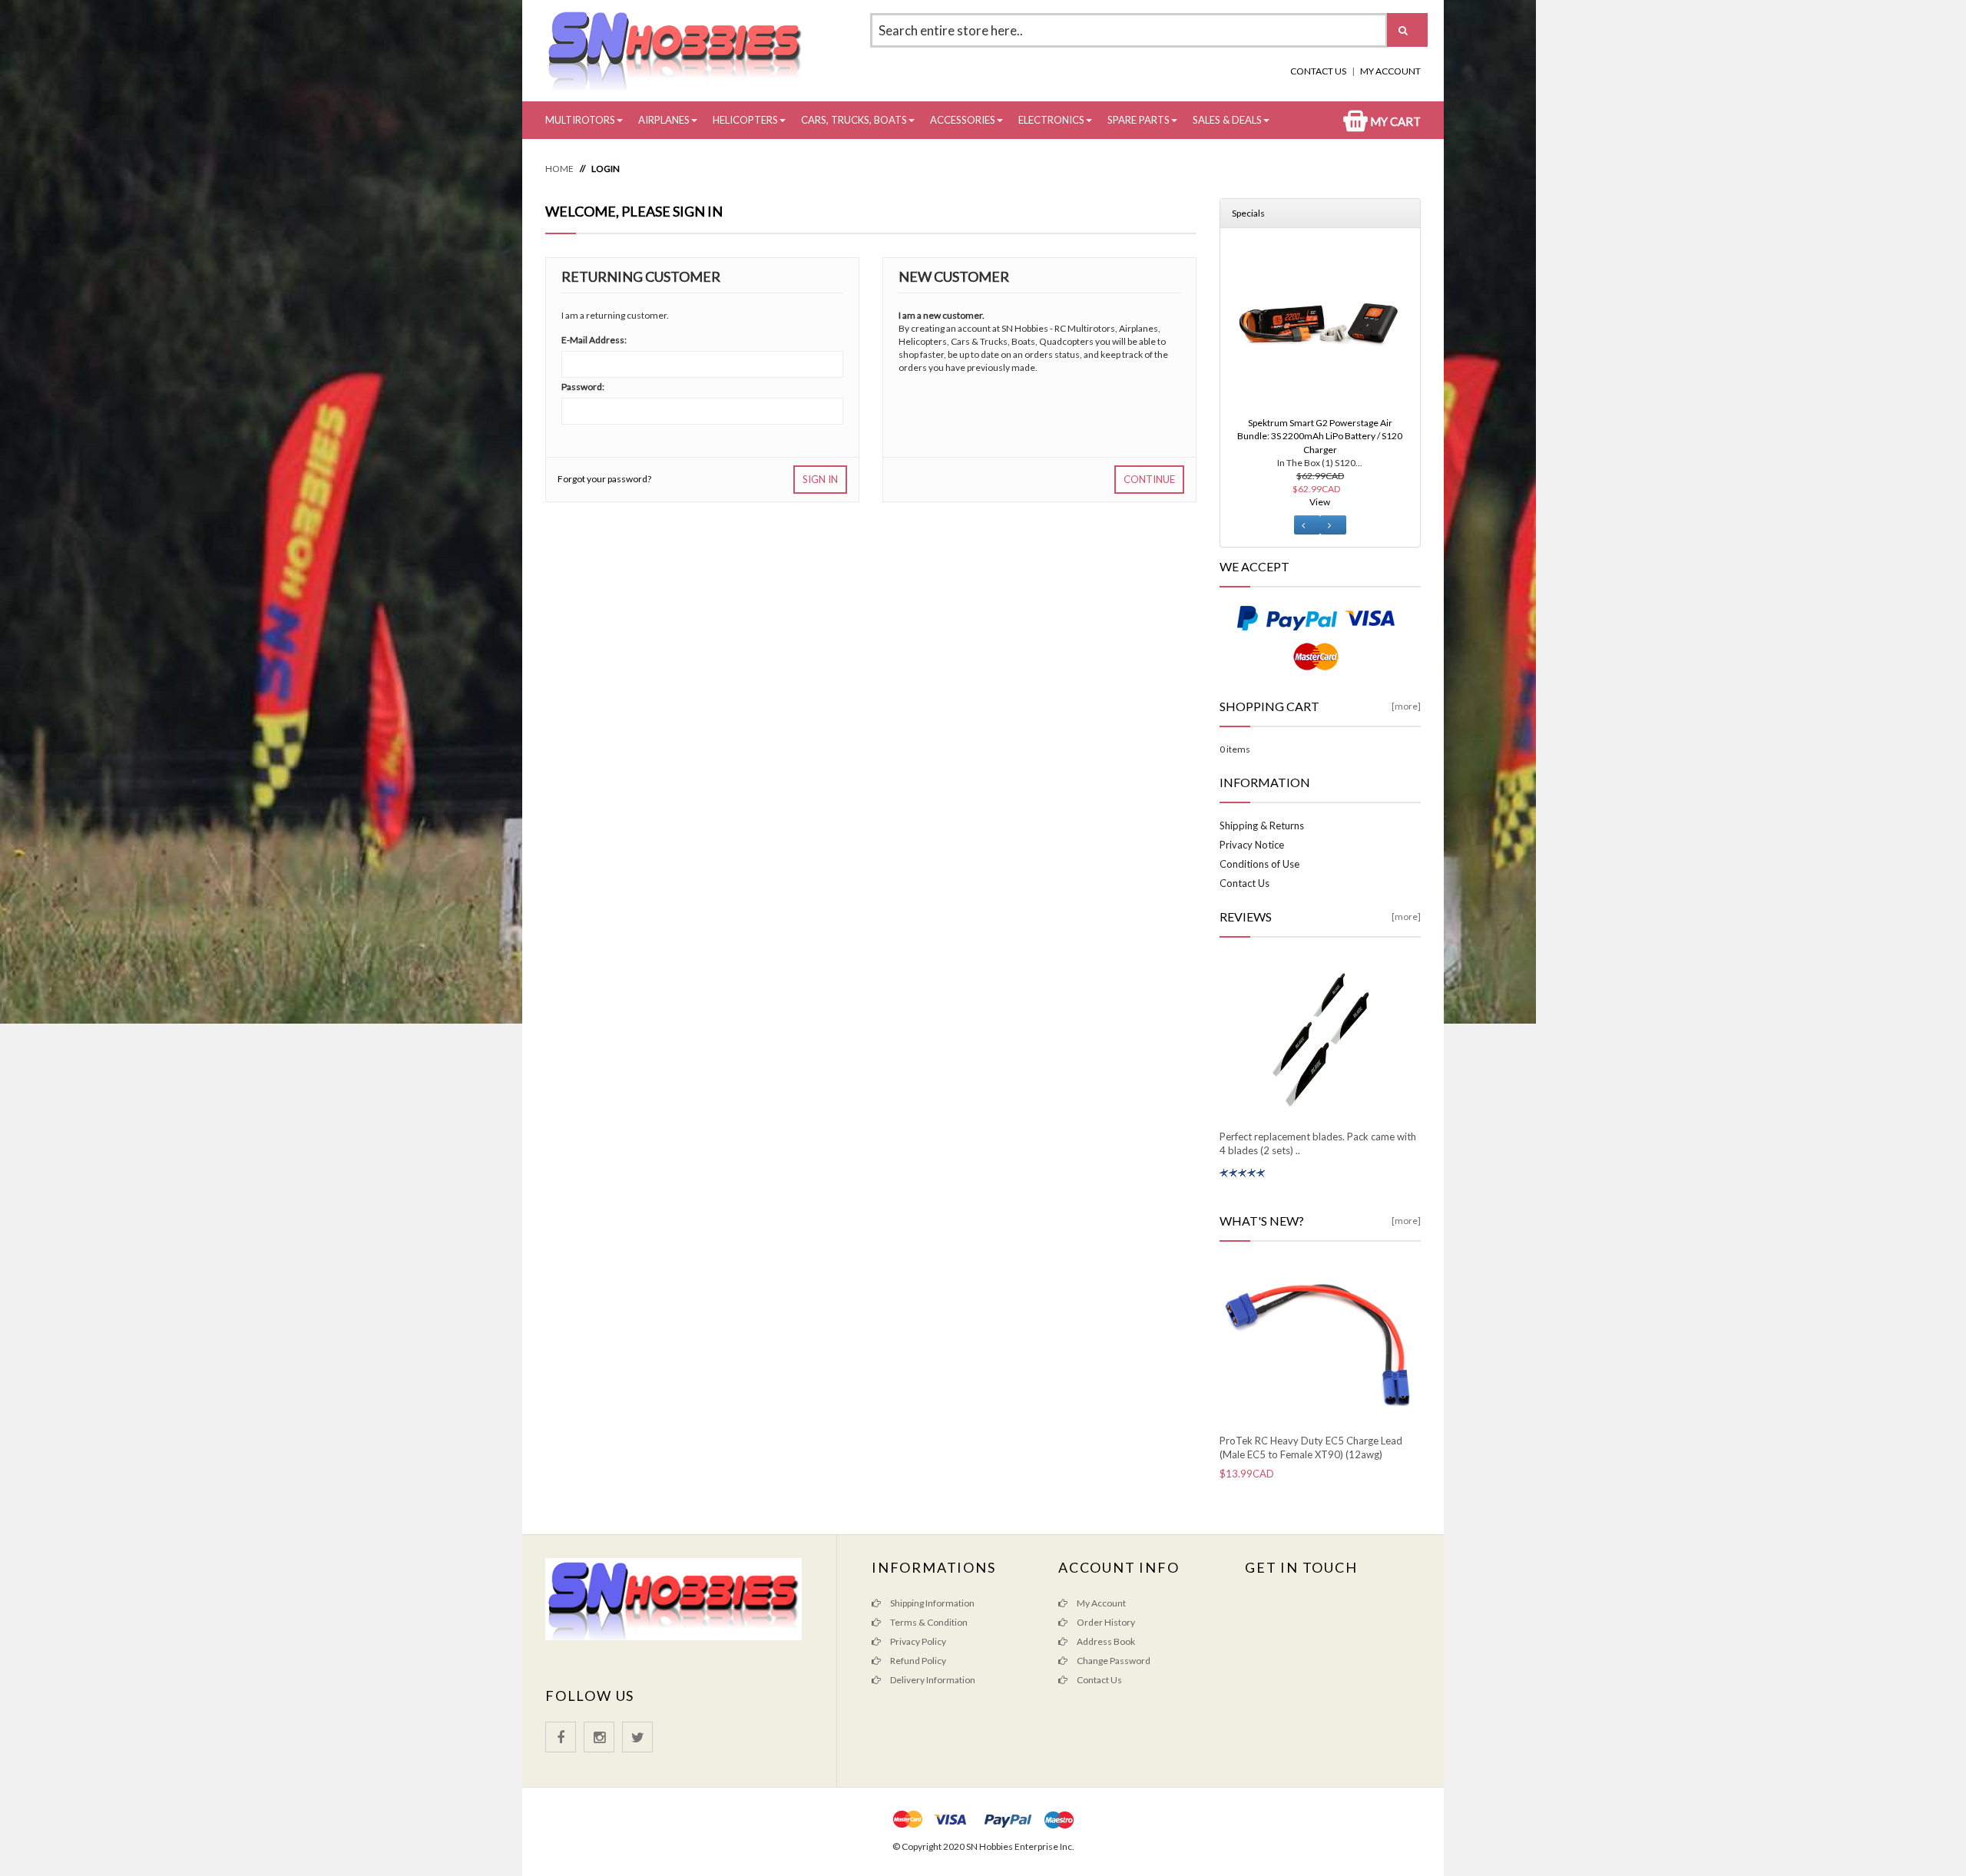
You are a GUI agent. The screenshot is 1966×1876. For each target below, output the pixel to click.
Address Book (1105, 1641)
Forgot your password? (604, 479)
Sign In (820, 479)
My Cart (1394, 121)
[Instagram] (599, 1737)
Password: (583, 387)
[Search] (1407, 30)
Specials (1248, 213)
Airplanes (664, 120)
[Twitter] (637, 1737)
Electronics (1051, 120)
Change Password (1113, 1661)
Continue (1149, 479)
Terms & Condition (928, 1622)
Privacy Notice (1252, 845)
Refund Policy (917, 1661)
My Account (1390, 71)
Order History (1105, 1622)
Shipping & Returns (1262, 826)
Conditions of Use (1259, 864)
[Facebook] (561, 1737)
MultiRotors (580, 120)
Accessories (963, 120)
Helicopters (745, 120)
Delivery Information (932, 1680)
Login (606, 169)
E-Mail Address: (594, 340)
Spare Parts (1139, 120)
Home (559, 169)
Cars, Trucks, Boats (854, 120)
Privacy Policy (917, 1641)
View (1320, 502)
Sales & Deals (1227, 120)
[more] (1406, 706)
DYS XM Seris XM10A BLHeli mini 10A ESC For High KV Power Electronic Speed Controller (1320, 436)
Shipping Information (932, 1603)
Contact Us (1318, 71)
